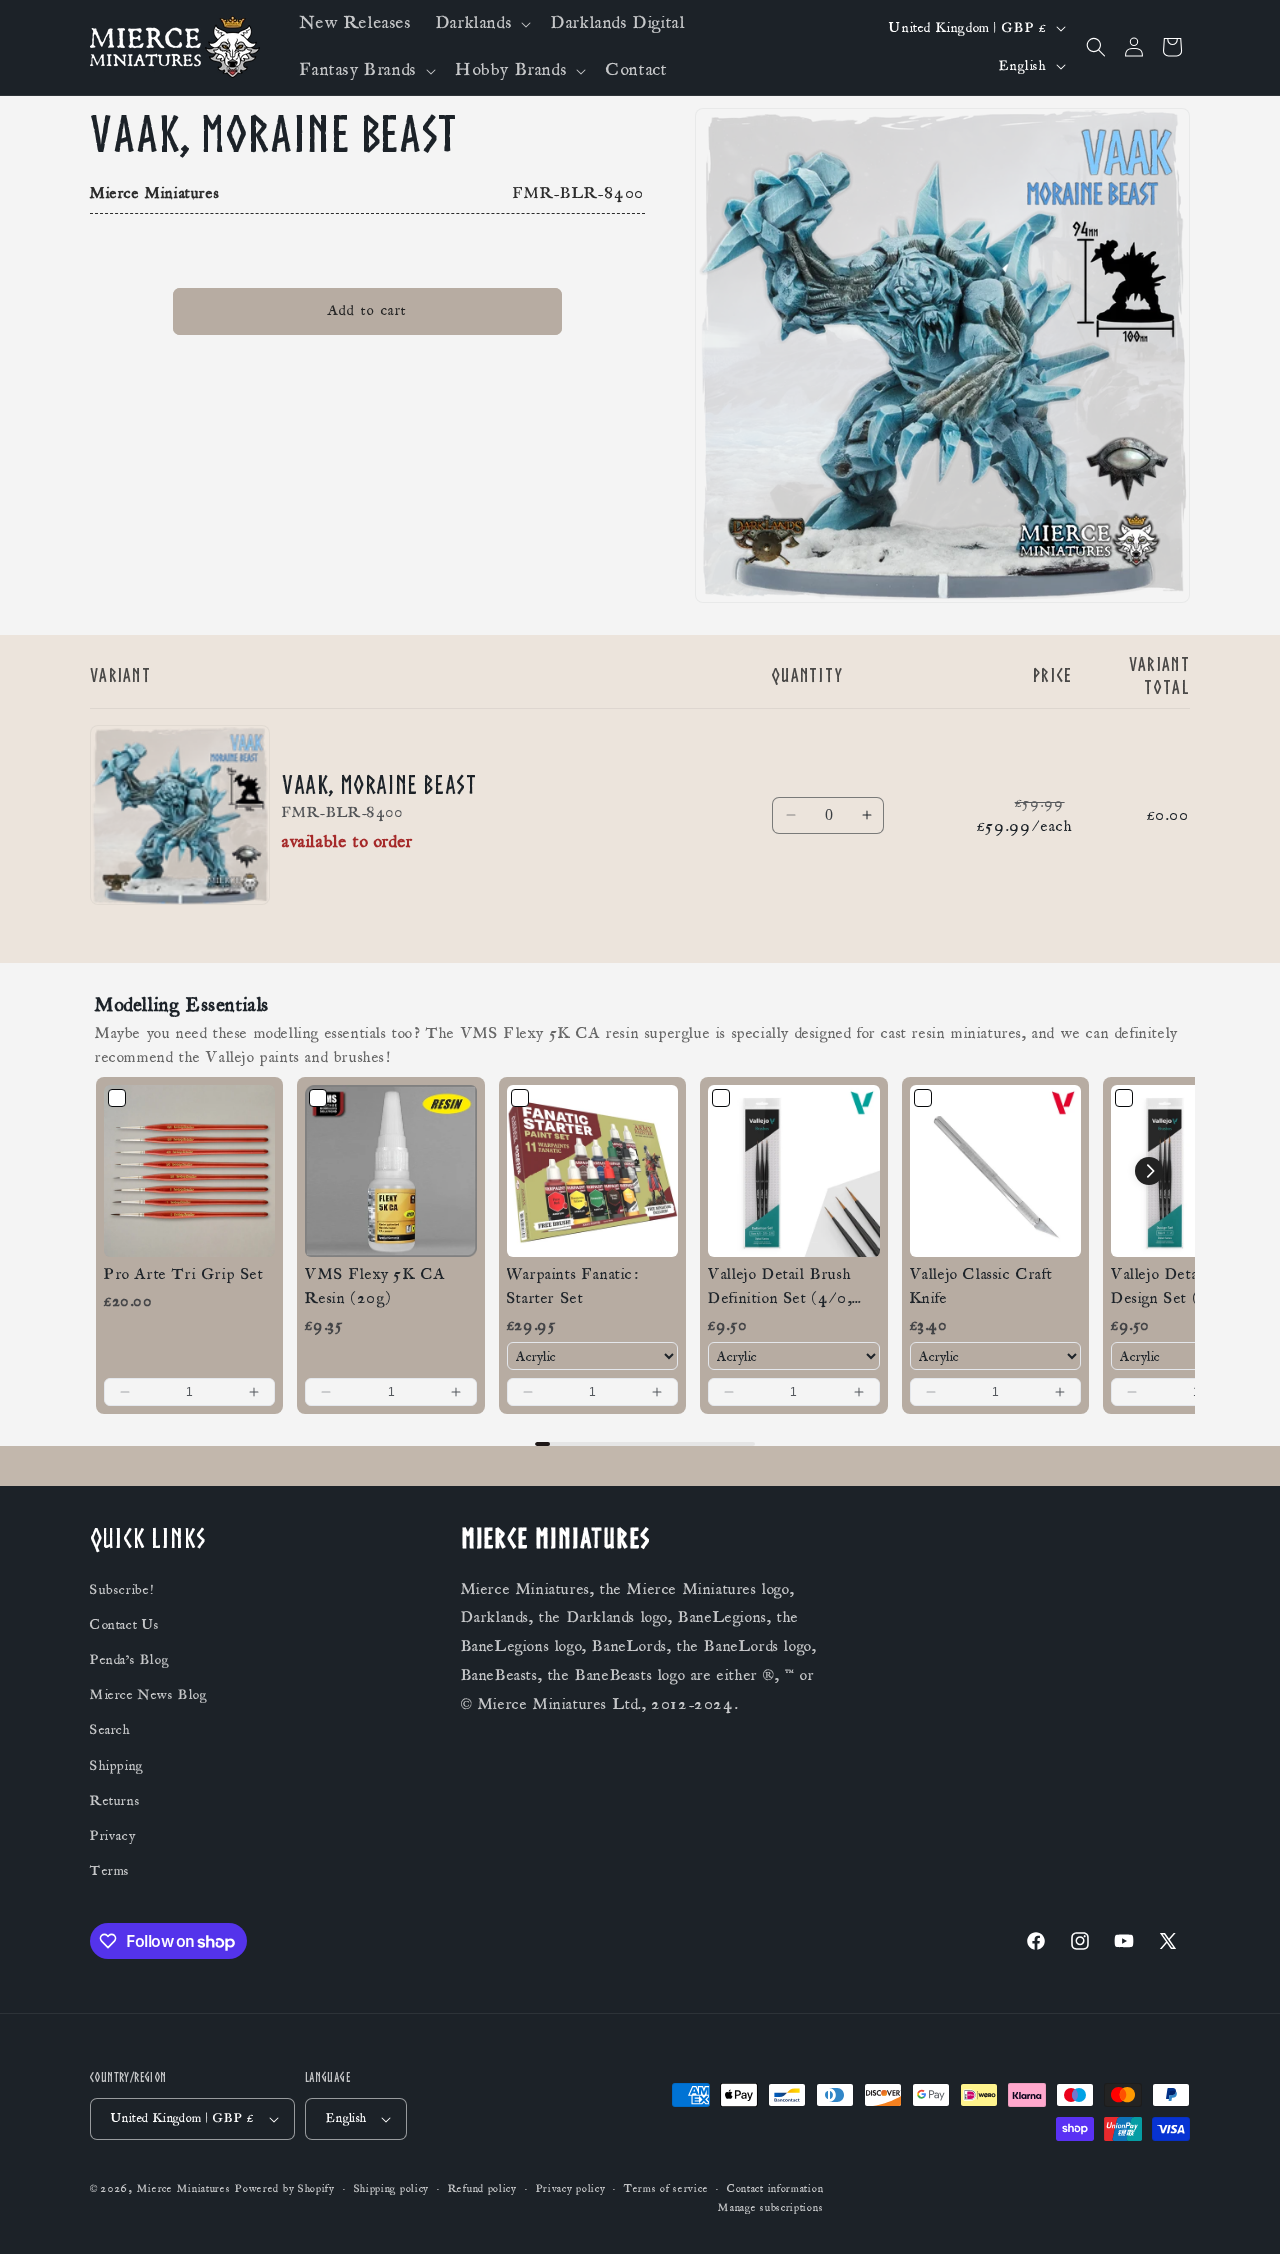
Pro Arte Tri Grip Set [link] (184, 1274)
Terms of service (666, 2189)
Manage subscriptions (770, 2208)
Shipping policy (392, 2189)
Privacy (112, 1836)
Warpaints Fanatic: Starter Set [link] (573, 1286)
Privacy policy (571, 2189)
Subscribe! (122, 1590)
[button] (481, 23)
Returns (115, 1801)
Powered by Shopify (285, 2189)
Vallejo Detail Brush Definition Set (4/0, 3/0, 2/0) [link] (780, 1287)
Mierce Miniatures (184, 2189)
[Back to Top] (1240, 2214)
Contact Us (125, 1625)
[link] (189, 1170)
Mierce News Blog (149, 1695)
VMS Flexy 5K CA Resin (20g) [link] (375, 1286)
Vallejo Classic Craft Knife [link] (981, 1286)
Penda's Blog (129, 1660)
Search (110, 1730)
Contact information (775, 2189)
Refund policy (482, 2189)
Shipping (117, 1766)
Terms (110, 1871)
